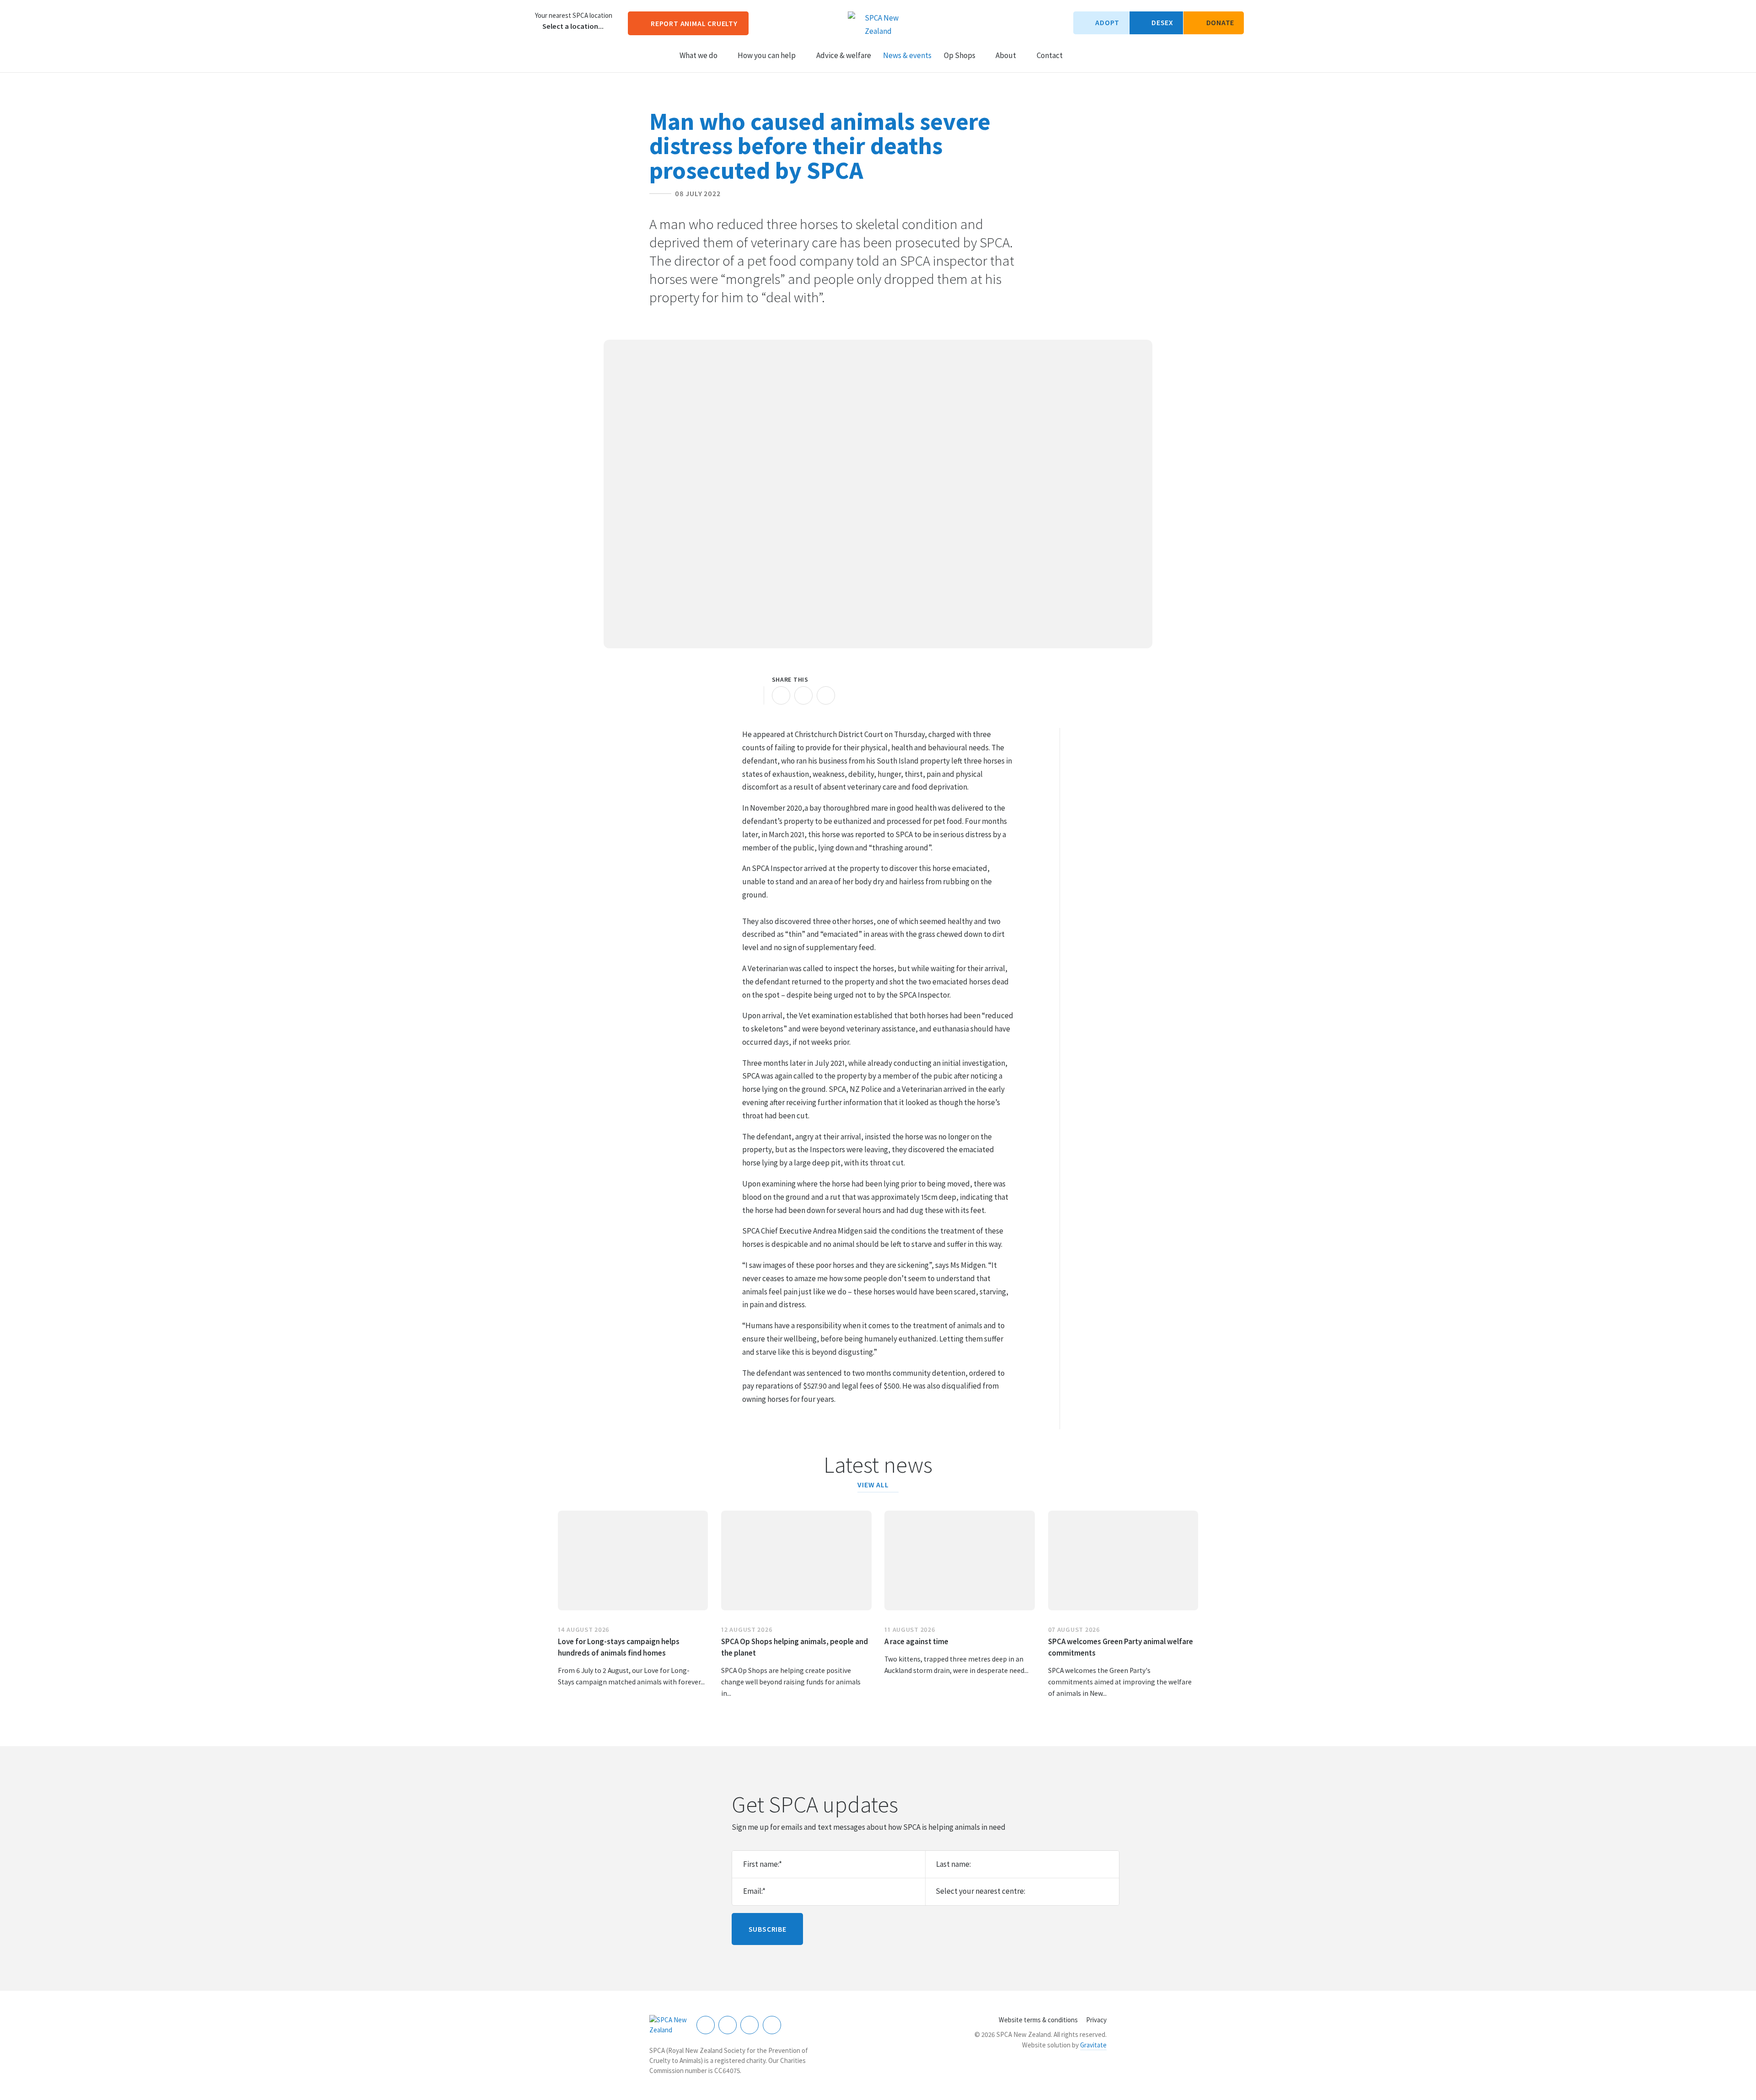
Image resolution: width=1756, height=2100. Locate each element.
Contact (1050, 55)
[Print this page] (751, 695)
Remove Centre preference (537, 27)
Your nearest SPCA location (574, 16)
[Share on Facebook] (781, 695)
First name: (763, 1864)
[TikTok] (772, 2025)
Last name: (953, 1864)
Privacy (1096, 2020)
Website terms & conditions (1038, 2020)
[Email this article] (803, 695)
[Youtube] (750, 2025)
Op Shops (960, 55)
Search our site (1078, 55)
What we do (699, 55)
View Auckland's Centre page (521, 21)
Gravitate (1093, 2045)
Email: (754, 1891)
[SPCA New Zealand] (669, 2025)
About (1006, 55)
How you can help (767, 55)
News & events (907, 55)
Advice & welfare (844, 55)
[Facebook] (706, 2025)
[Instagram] (728, 2025)
